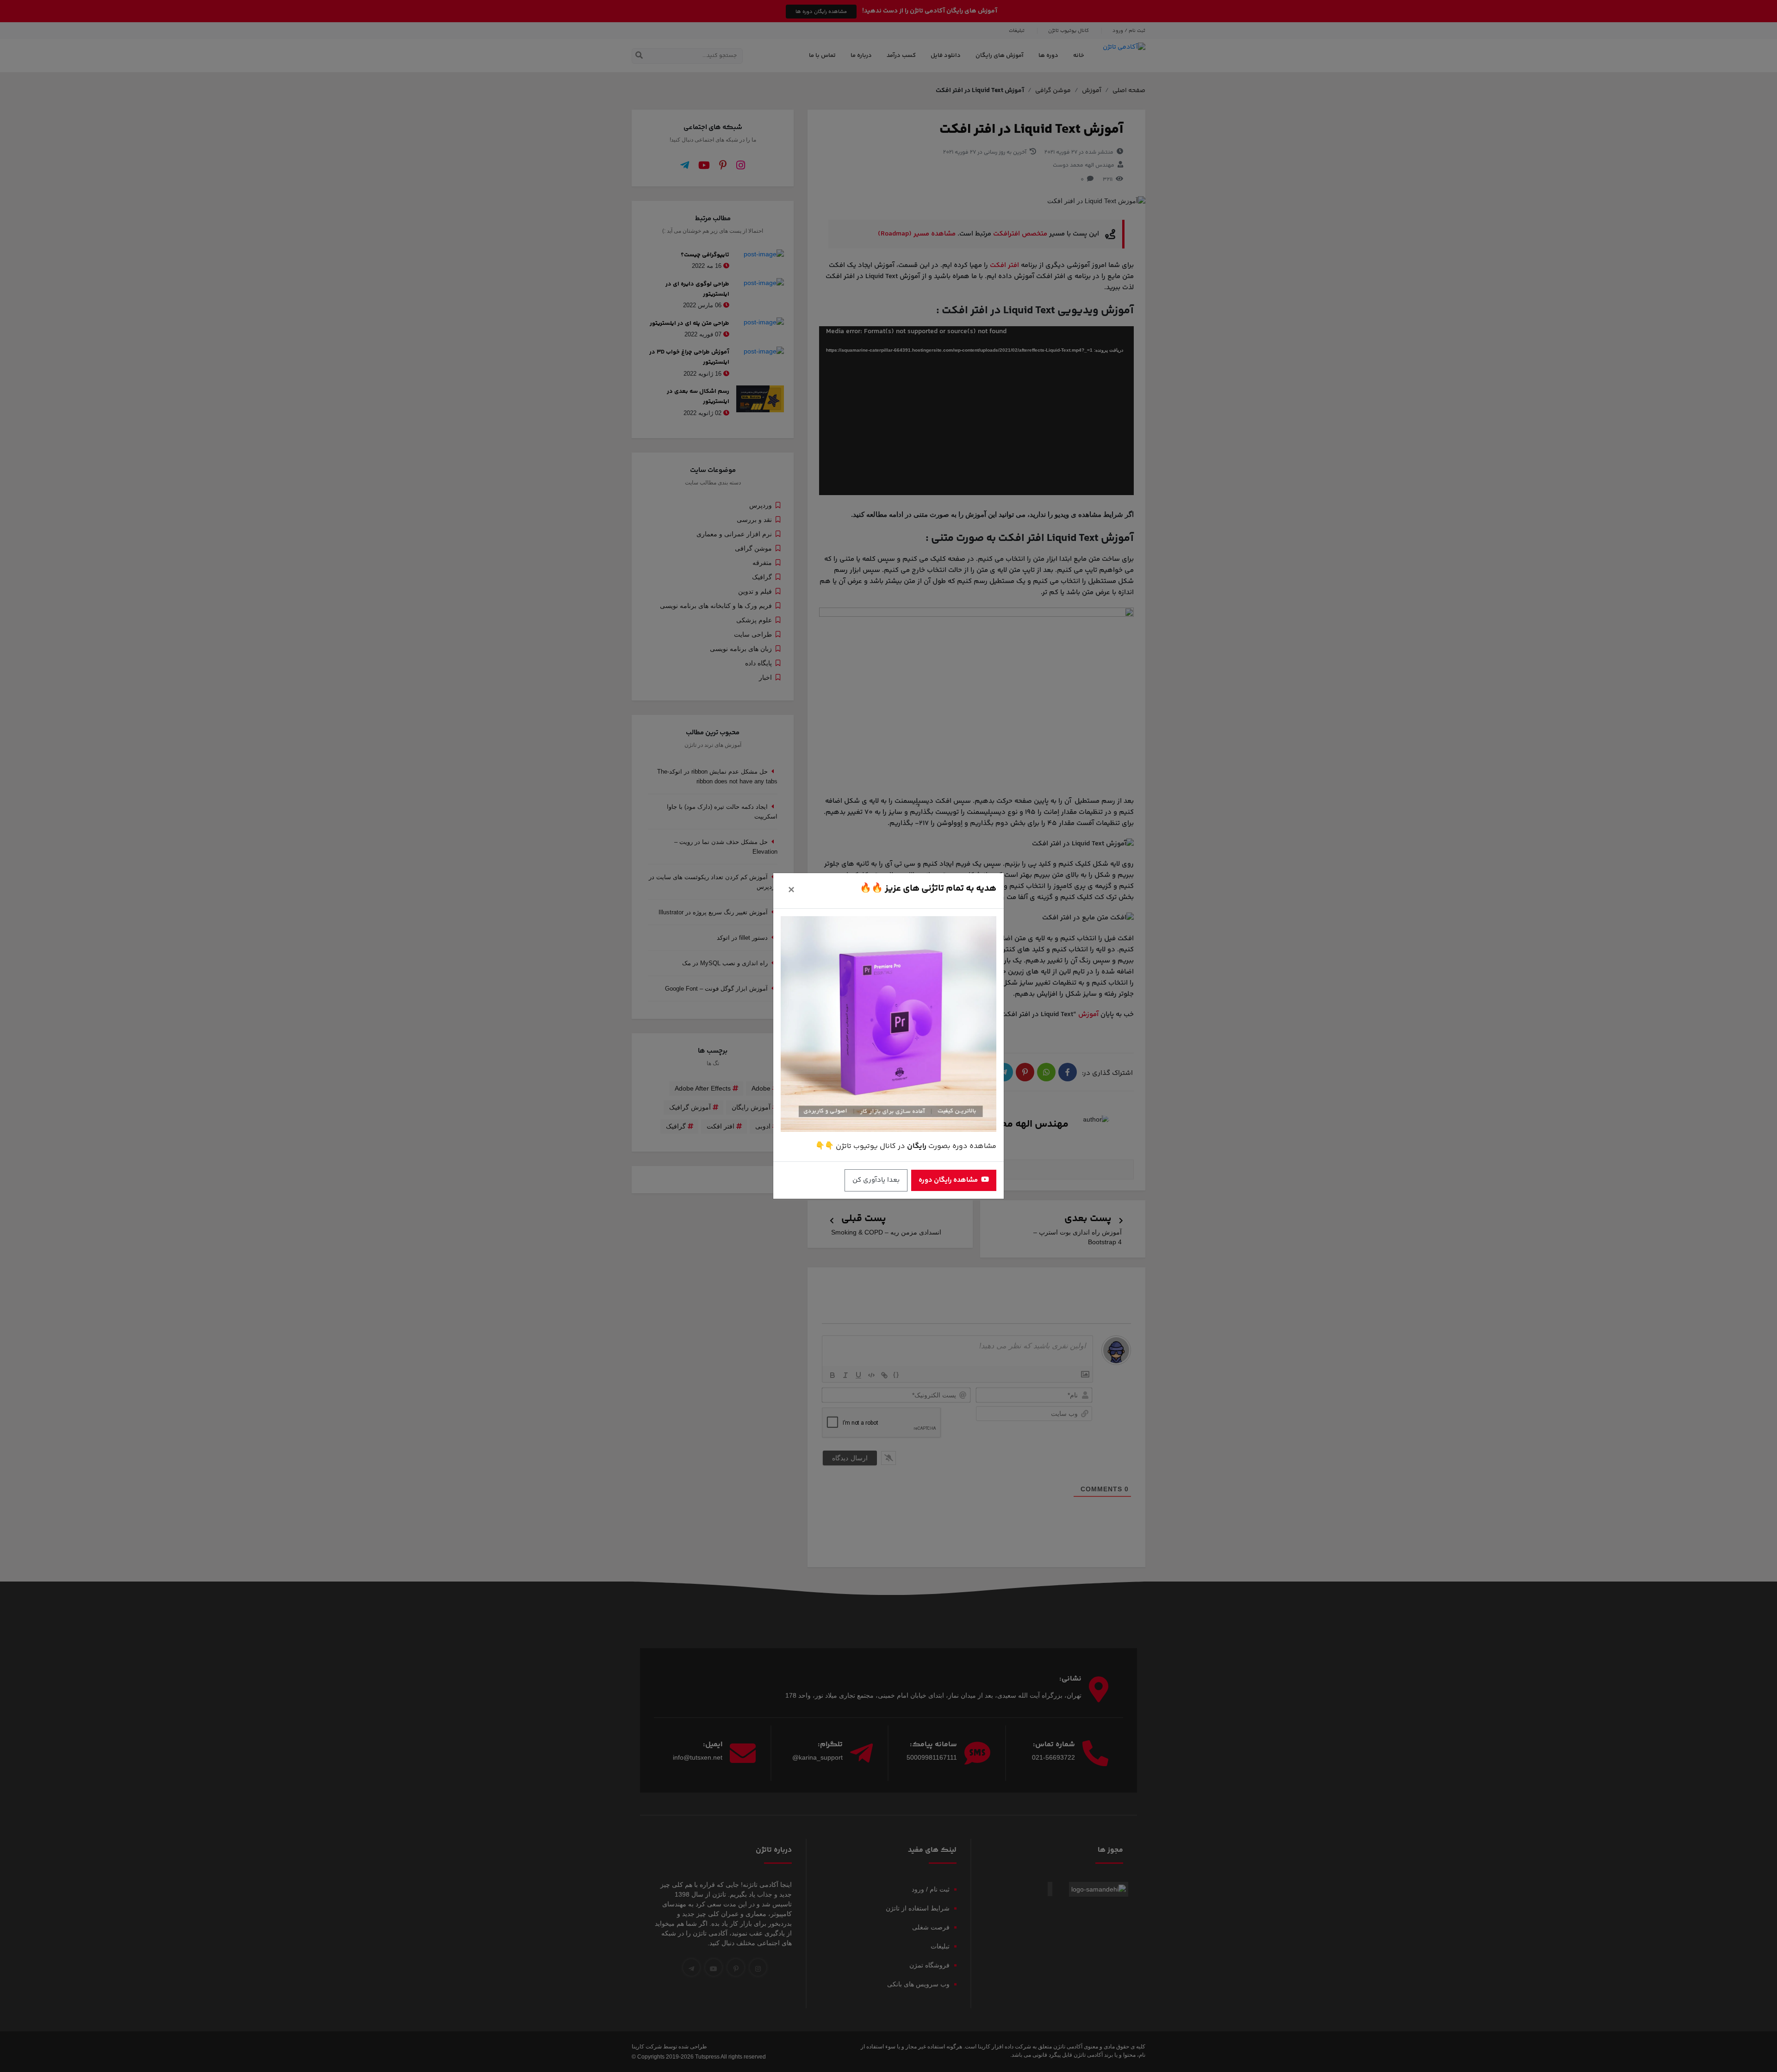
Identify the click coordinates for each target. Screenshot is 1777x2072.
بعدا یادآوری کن (876, 1180)
